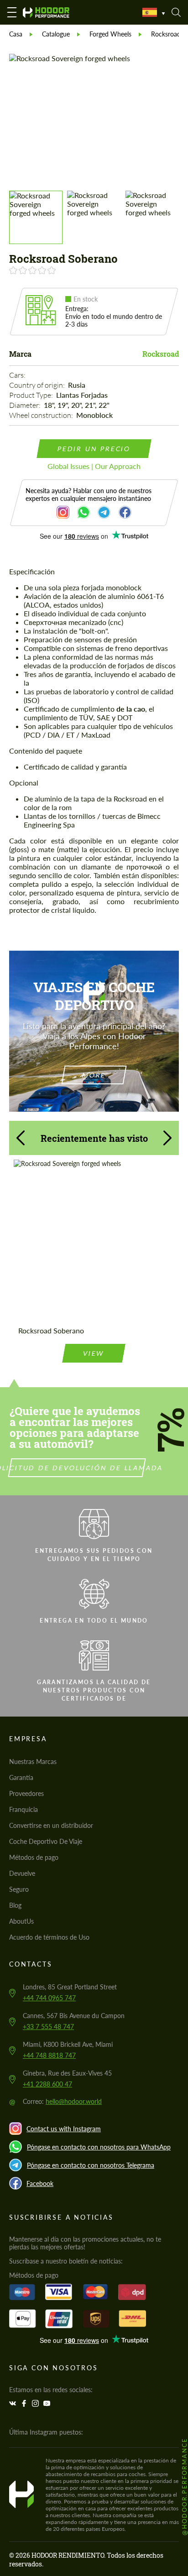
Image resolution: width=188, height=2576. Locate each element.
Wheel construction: (42, 415)
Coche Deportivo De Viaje (46, 1841)
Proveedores (26, 1793)
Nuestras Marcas (33, 1762)
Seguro (19, 1889)
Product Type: (32, 395)
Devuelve (22, 1873)
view (94, 1353)
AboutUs (21, 1921)
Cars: (18, 375)
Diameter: (26, 405)
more (94, 1075)
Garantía (21, 1777)
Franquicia (23, 1809)
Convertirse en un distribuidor (51, 1825)
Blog (15, 1905)
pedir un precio (94, 449)
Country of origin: (38, 385)
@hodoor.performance (184, 2486)
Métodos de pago (34, 1857)
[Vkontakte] (14, 2403)
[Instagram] (37, 2403)
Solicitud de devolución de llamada (77, 1468)
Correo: (62, 2101)
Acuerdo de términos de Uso (49, 1937)
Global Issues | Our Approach (94, 466)
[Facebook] (25, 2403)
